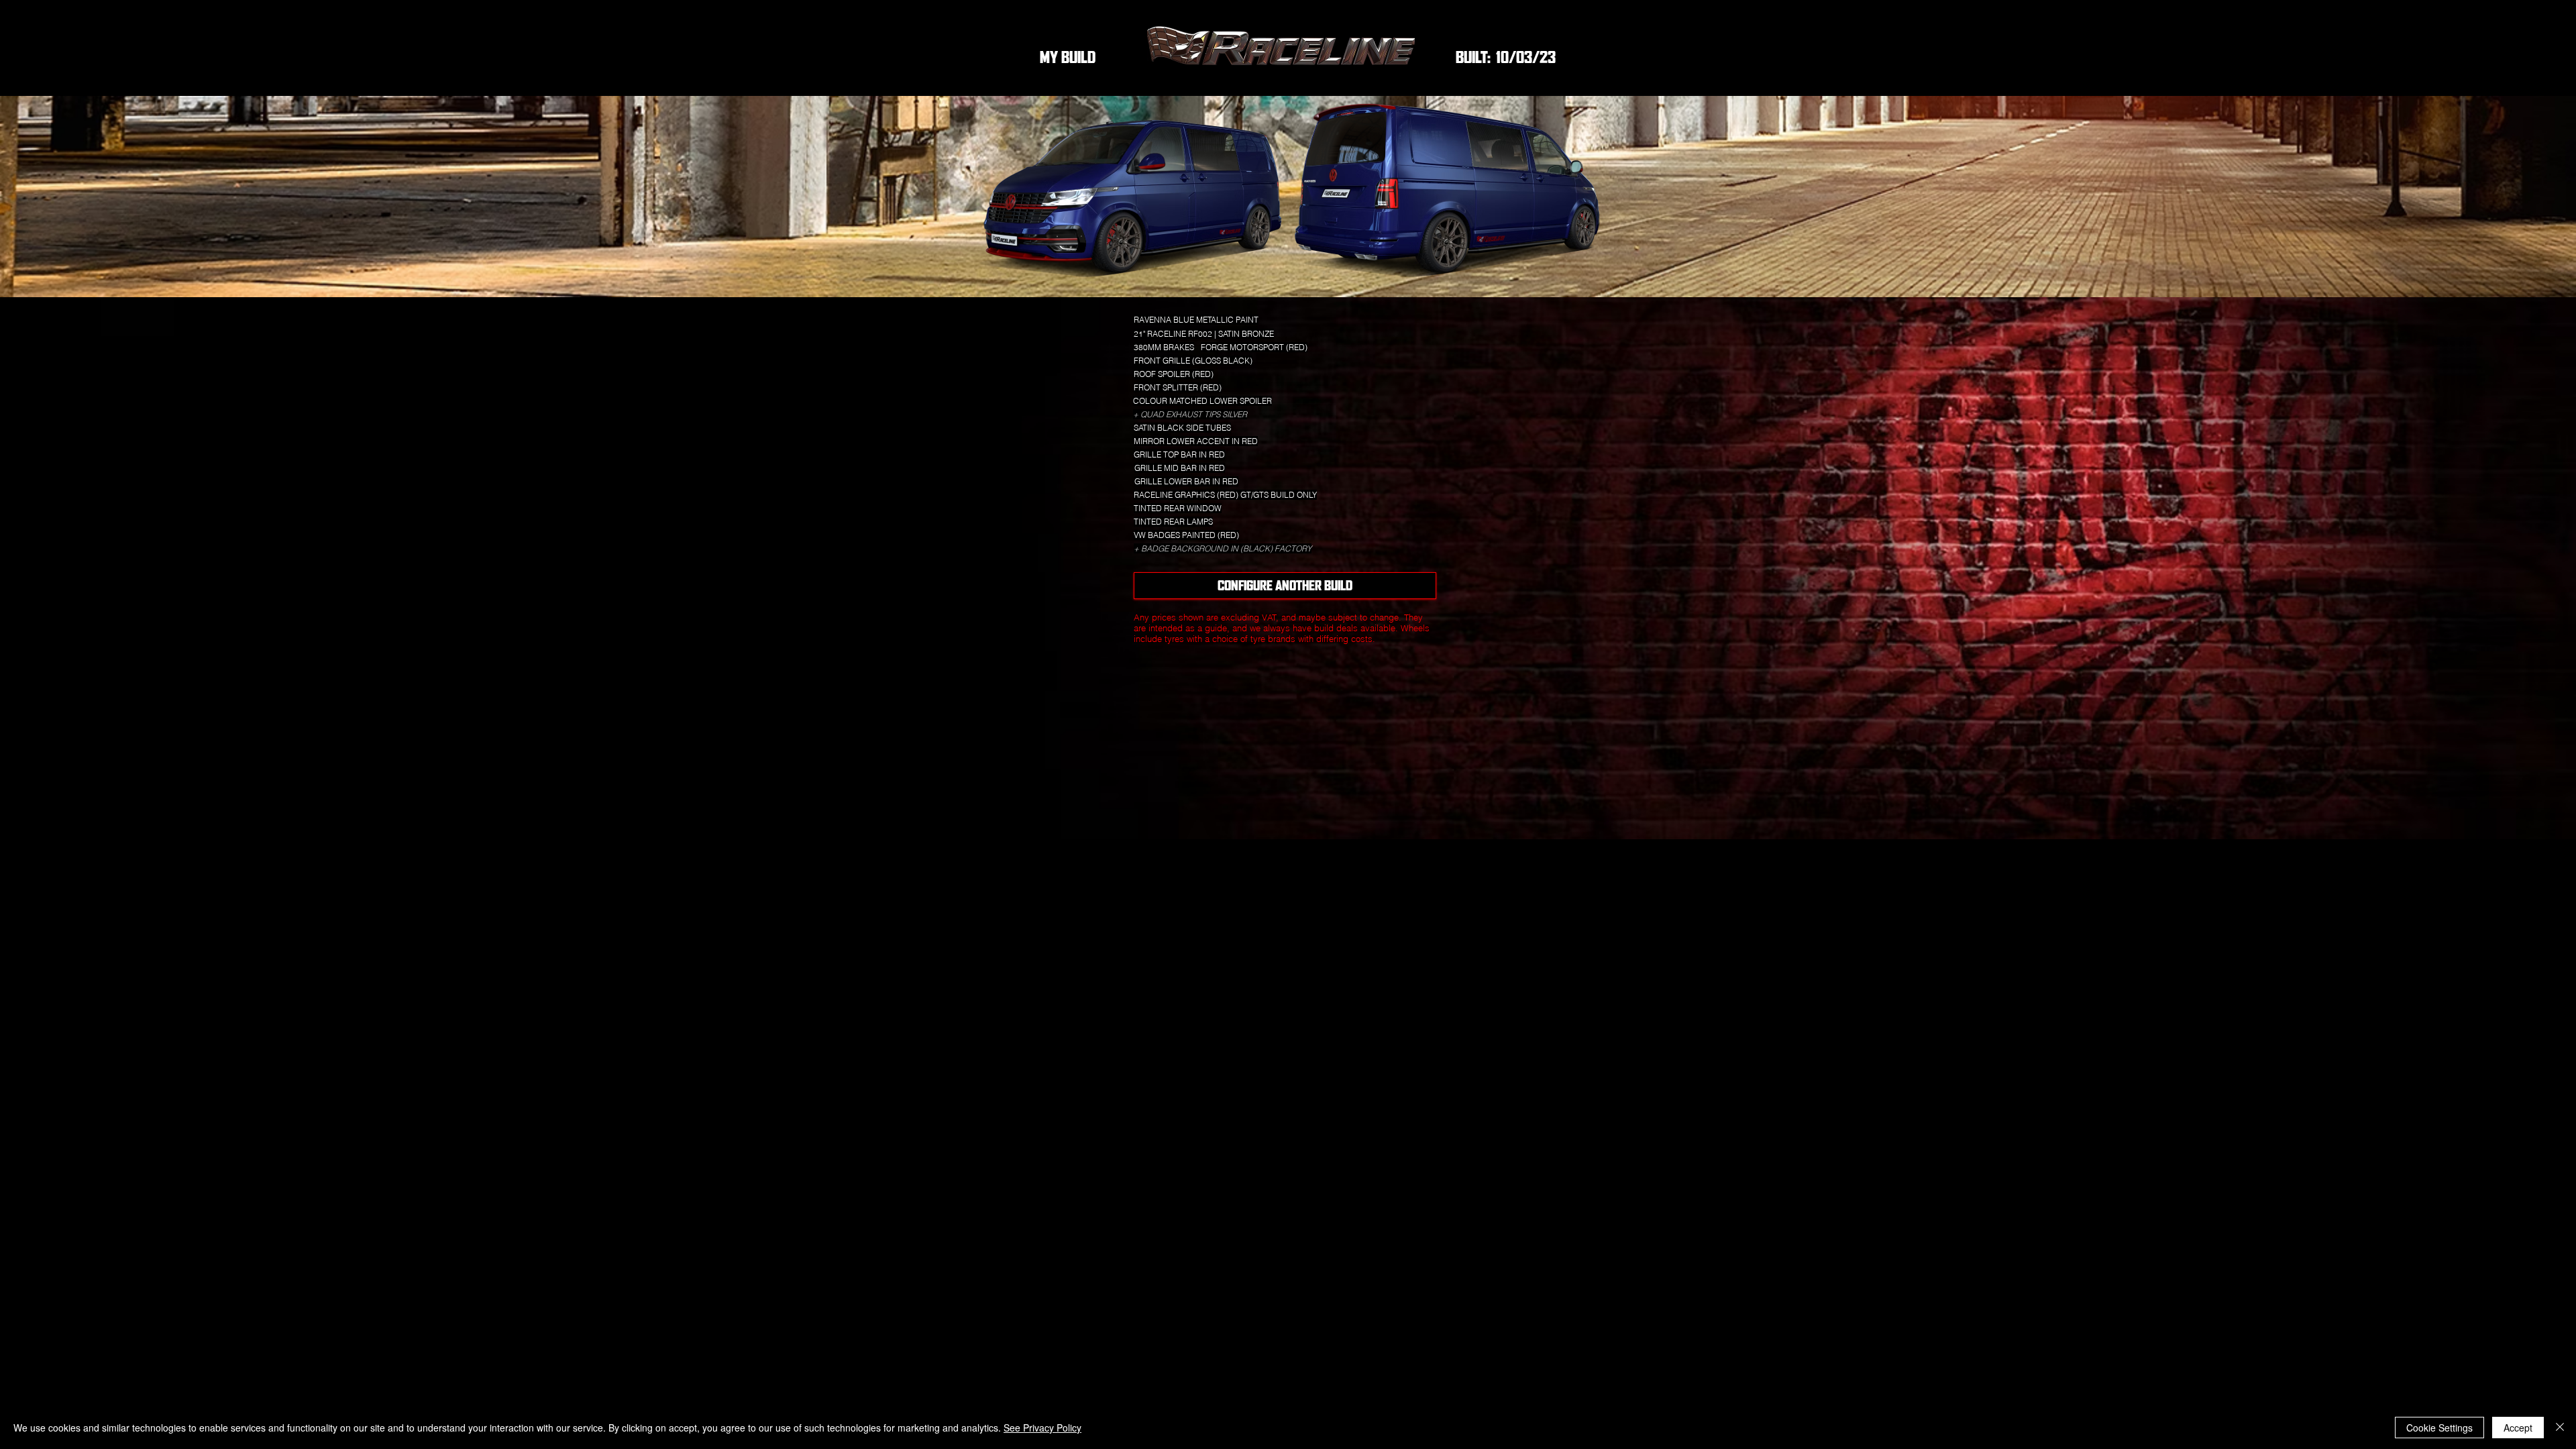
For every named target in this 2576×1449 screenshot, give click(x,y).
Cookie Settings (2439, 1428)
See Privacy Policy (1042, 1428)
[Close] (2560, 1428)
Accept (2518, 1428)
